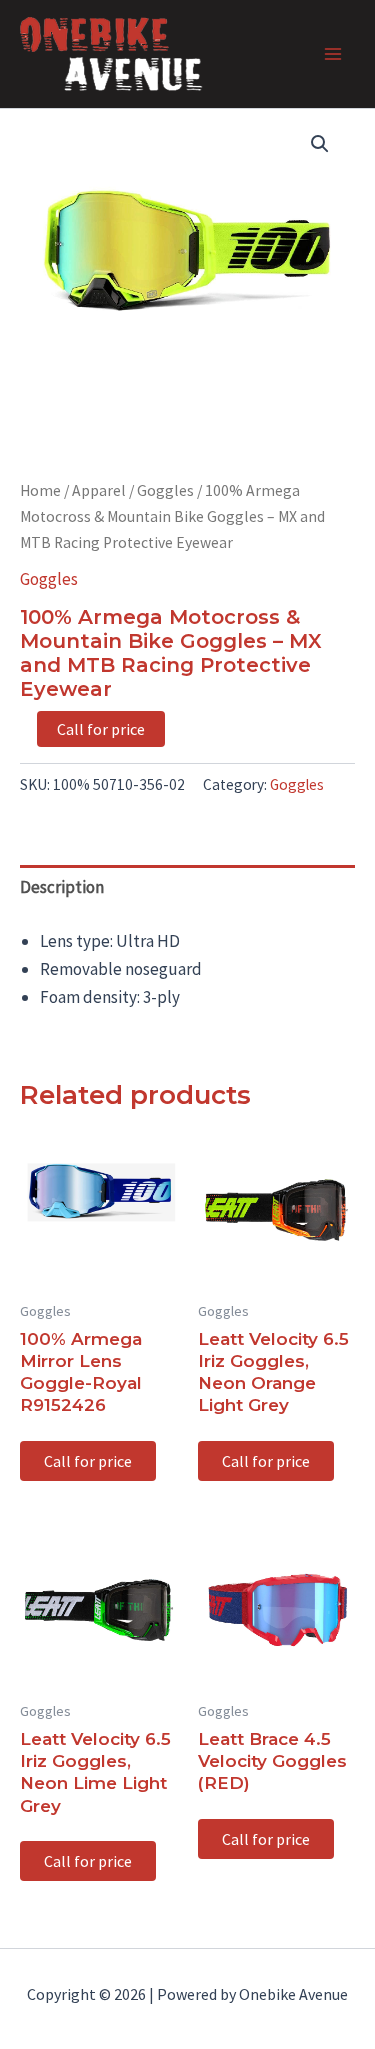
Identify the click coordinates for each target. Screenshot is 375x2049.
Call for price (101, 729)
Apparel (99, 490)
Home (40, 490)
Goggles (165, 490)
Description (62, 887)
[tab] (187, 887)
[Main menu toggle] (333, 54)
